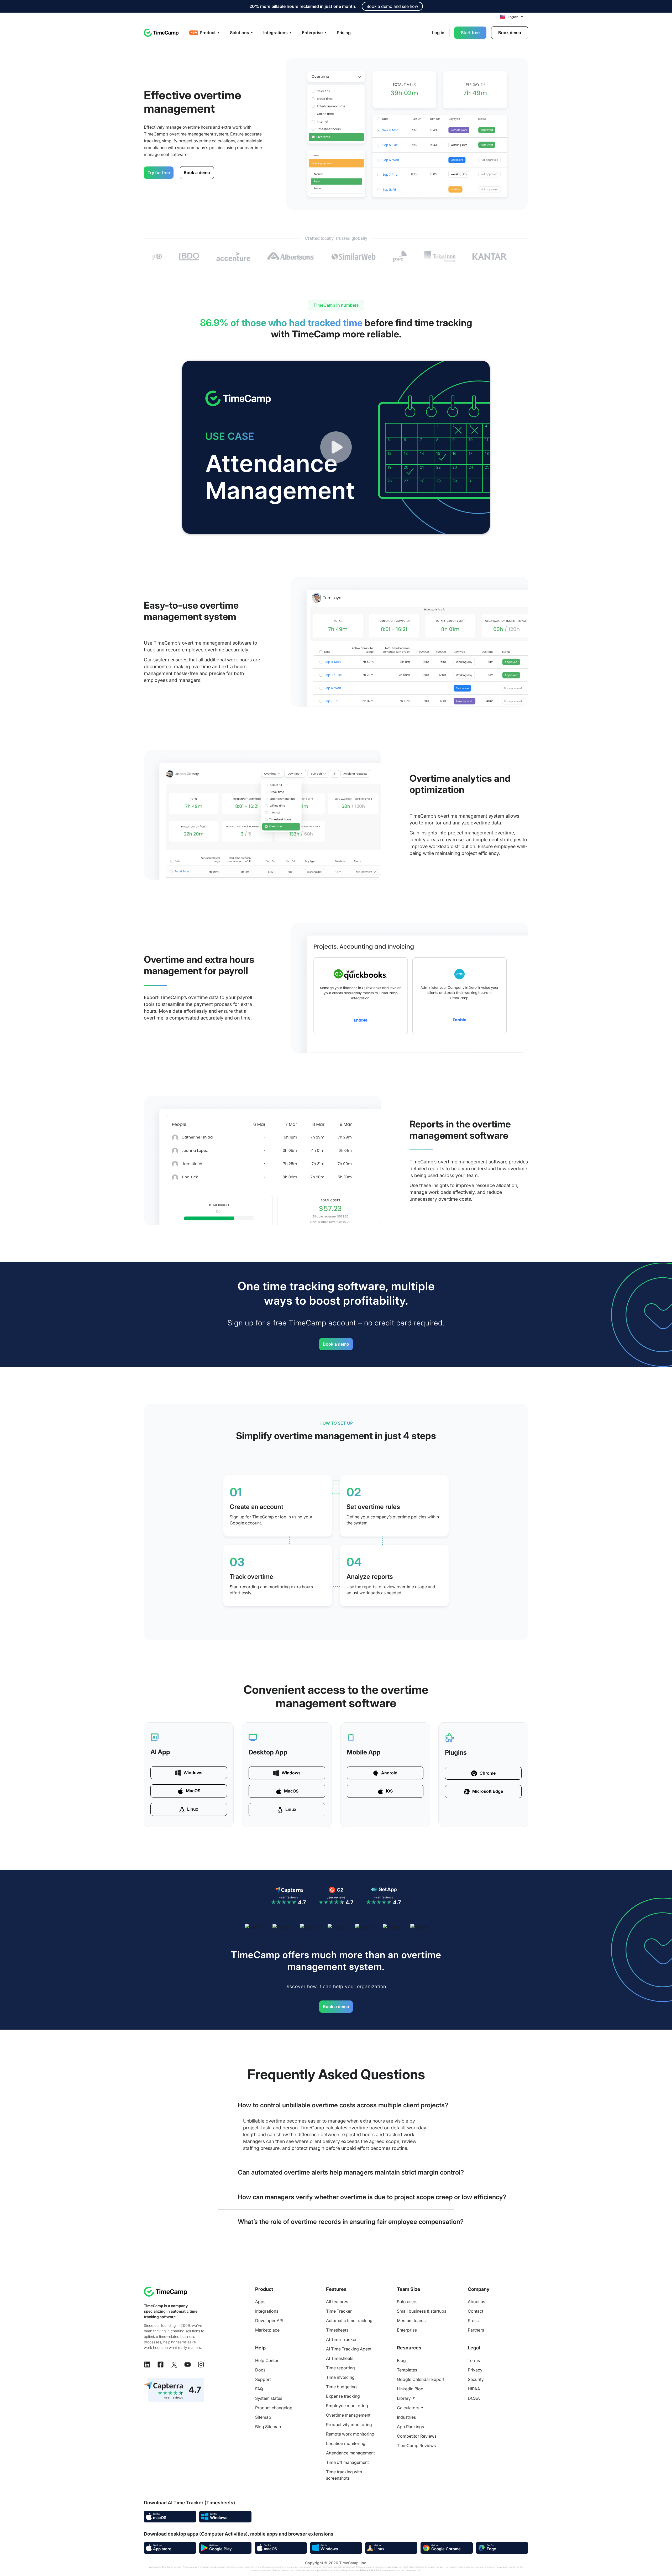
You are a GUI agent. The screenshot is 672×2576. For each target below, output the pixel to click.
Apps (260, 2302)
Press (473, 2321)
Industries (406, 2417)
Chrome (488, 1773)
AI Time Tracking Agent (349, 2349)
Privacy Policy (367, 2570)
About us (476, 2302)
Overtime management (348, 2415)
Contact (476, 2311)
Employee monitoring (347, 2406)
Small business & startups (422, 2311)
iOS (389, 1791)
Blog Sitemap (268, 2427)
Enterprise (407, 2330)
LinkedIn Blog (410, 2389)
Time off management (347, 2462)
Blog (401, 2360)
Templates (407, 2370)
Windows (193, 1773)
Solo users (407, 2302)
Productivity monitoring (349, 2425)
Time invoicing (340, 2377)
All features (337, 2302)
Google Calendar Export (421, 2379)
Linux (193, 1809)
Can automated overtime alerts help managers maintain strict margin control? (351, 2172)
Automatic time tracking (349, 2321)
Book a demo (197, 173)
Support (263, 2379)
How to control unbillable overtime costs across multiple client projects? (343, 2105)
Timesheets (337, 2330)
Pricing (344, 33)
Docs (260, 2370)
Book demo (510, 33)
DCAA (474, 2398)
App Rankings (410, 2427)
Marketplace (267, 2330)
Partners (476, 2330)
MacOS (193, 1791)
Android (389, 1773)
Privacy (475, 2370)
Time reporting (340, 2368)
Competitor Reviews (417, 2436)
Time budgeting (341, 2387)
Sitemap (263, 2417)
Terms (474, 2360)
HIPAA (474, 2389)
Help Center (267, 2360)
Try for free (159, 173)
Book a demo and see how (392, 6)
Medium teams (411, 2321)
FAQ (259, 2389)
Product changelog (274, 2408)
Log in (438, 33)
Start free (470, 33)
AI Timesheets (340, 2358)
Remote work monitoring (350, 2434)
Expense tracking (343, 2396)
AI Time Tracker (341, 2339)
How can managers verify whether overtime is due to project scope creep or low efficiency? (372, 2197)
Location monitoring (346, 2443)
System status (269, 2398)
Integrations (267, 2311)
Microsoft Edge (488, 1791)
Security (476, 2379)
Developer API (269, 2321)
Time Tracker (339, 2311)
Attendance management (350, 2453)
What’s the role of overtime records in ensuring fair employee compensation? (351, 2222)
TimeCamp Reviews (416, 2446)
